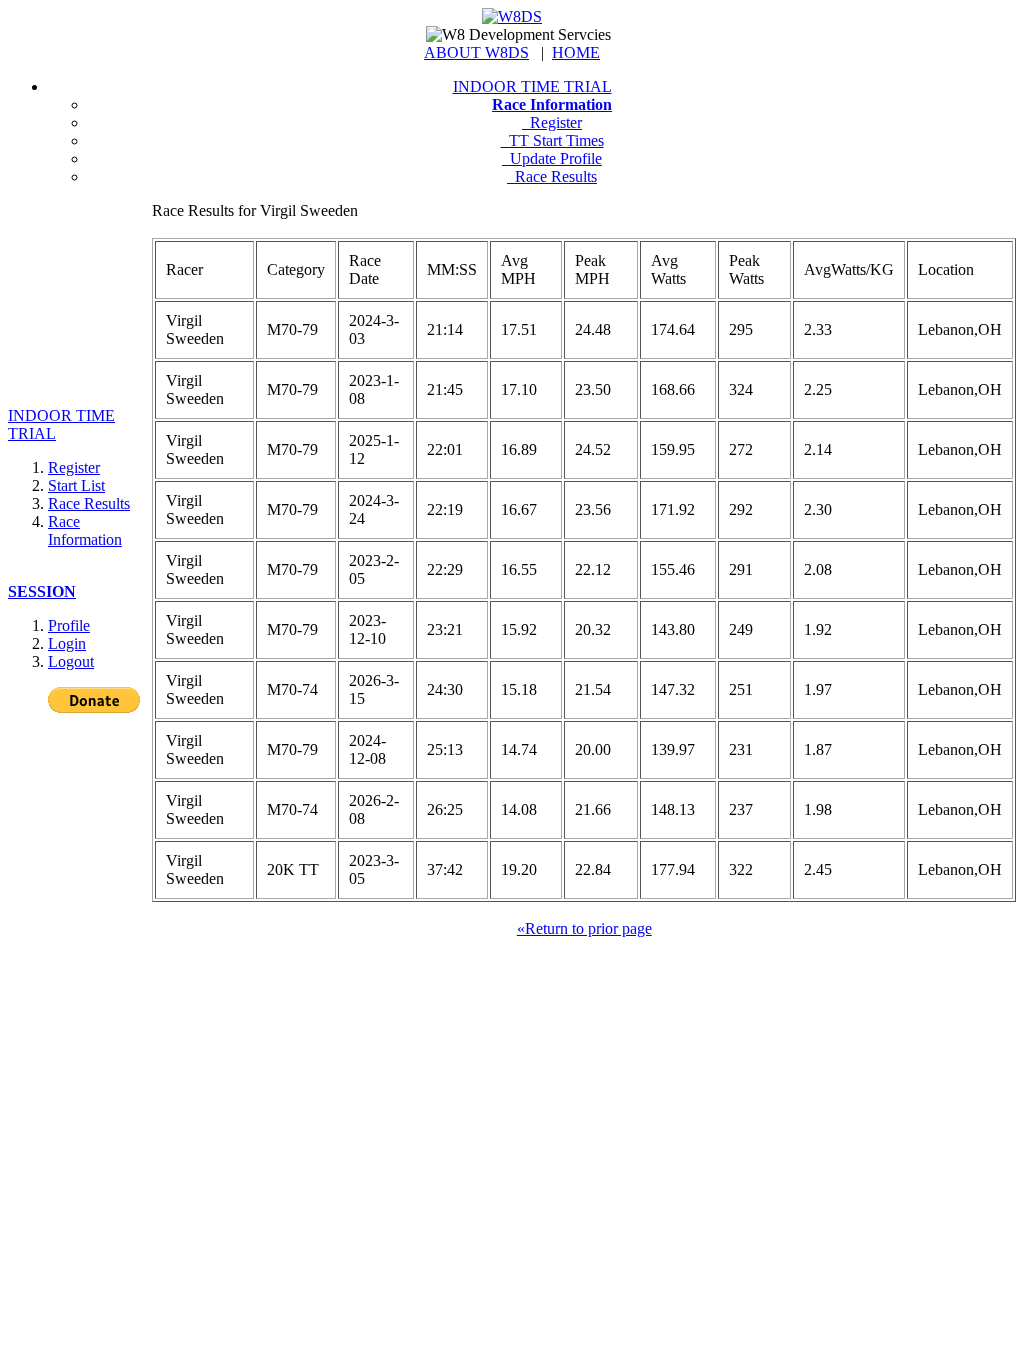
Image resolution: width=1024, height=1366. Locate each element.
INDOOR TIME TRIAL (532, 86)
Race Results (552, 176)
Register (552, 122)
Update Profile (552, 158)
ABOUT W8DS (476, 52)
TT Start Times (552, 140)
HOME (576, 52)
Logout (71, 661)
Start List (76, 485)
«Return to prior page (584, 928)
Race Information (85, 530)
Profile (69, 625)
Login (67, 643)
